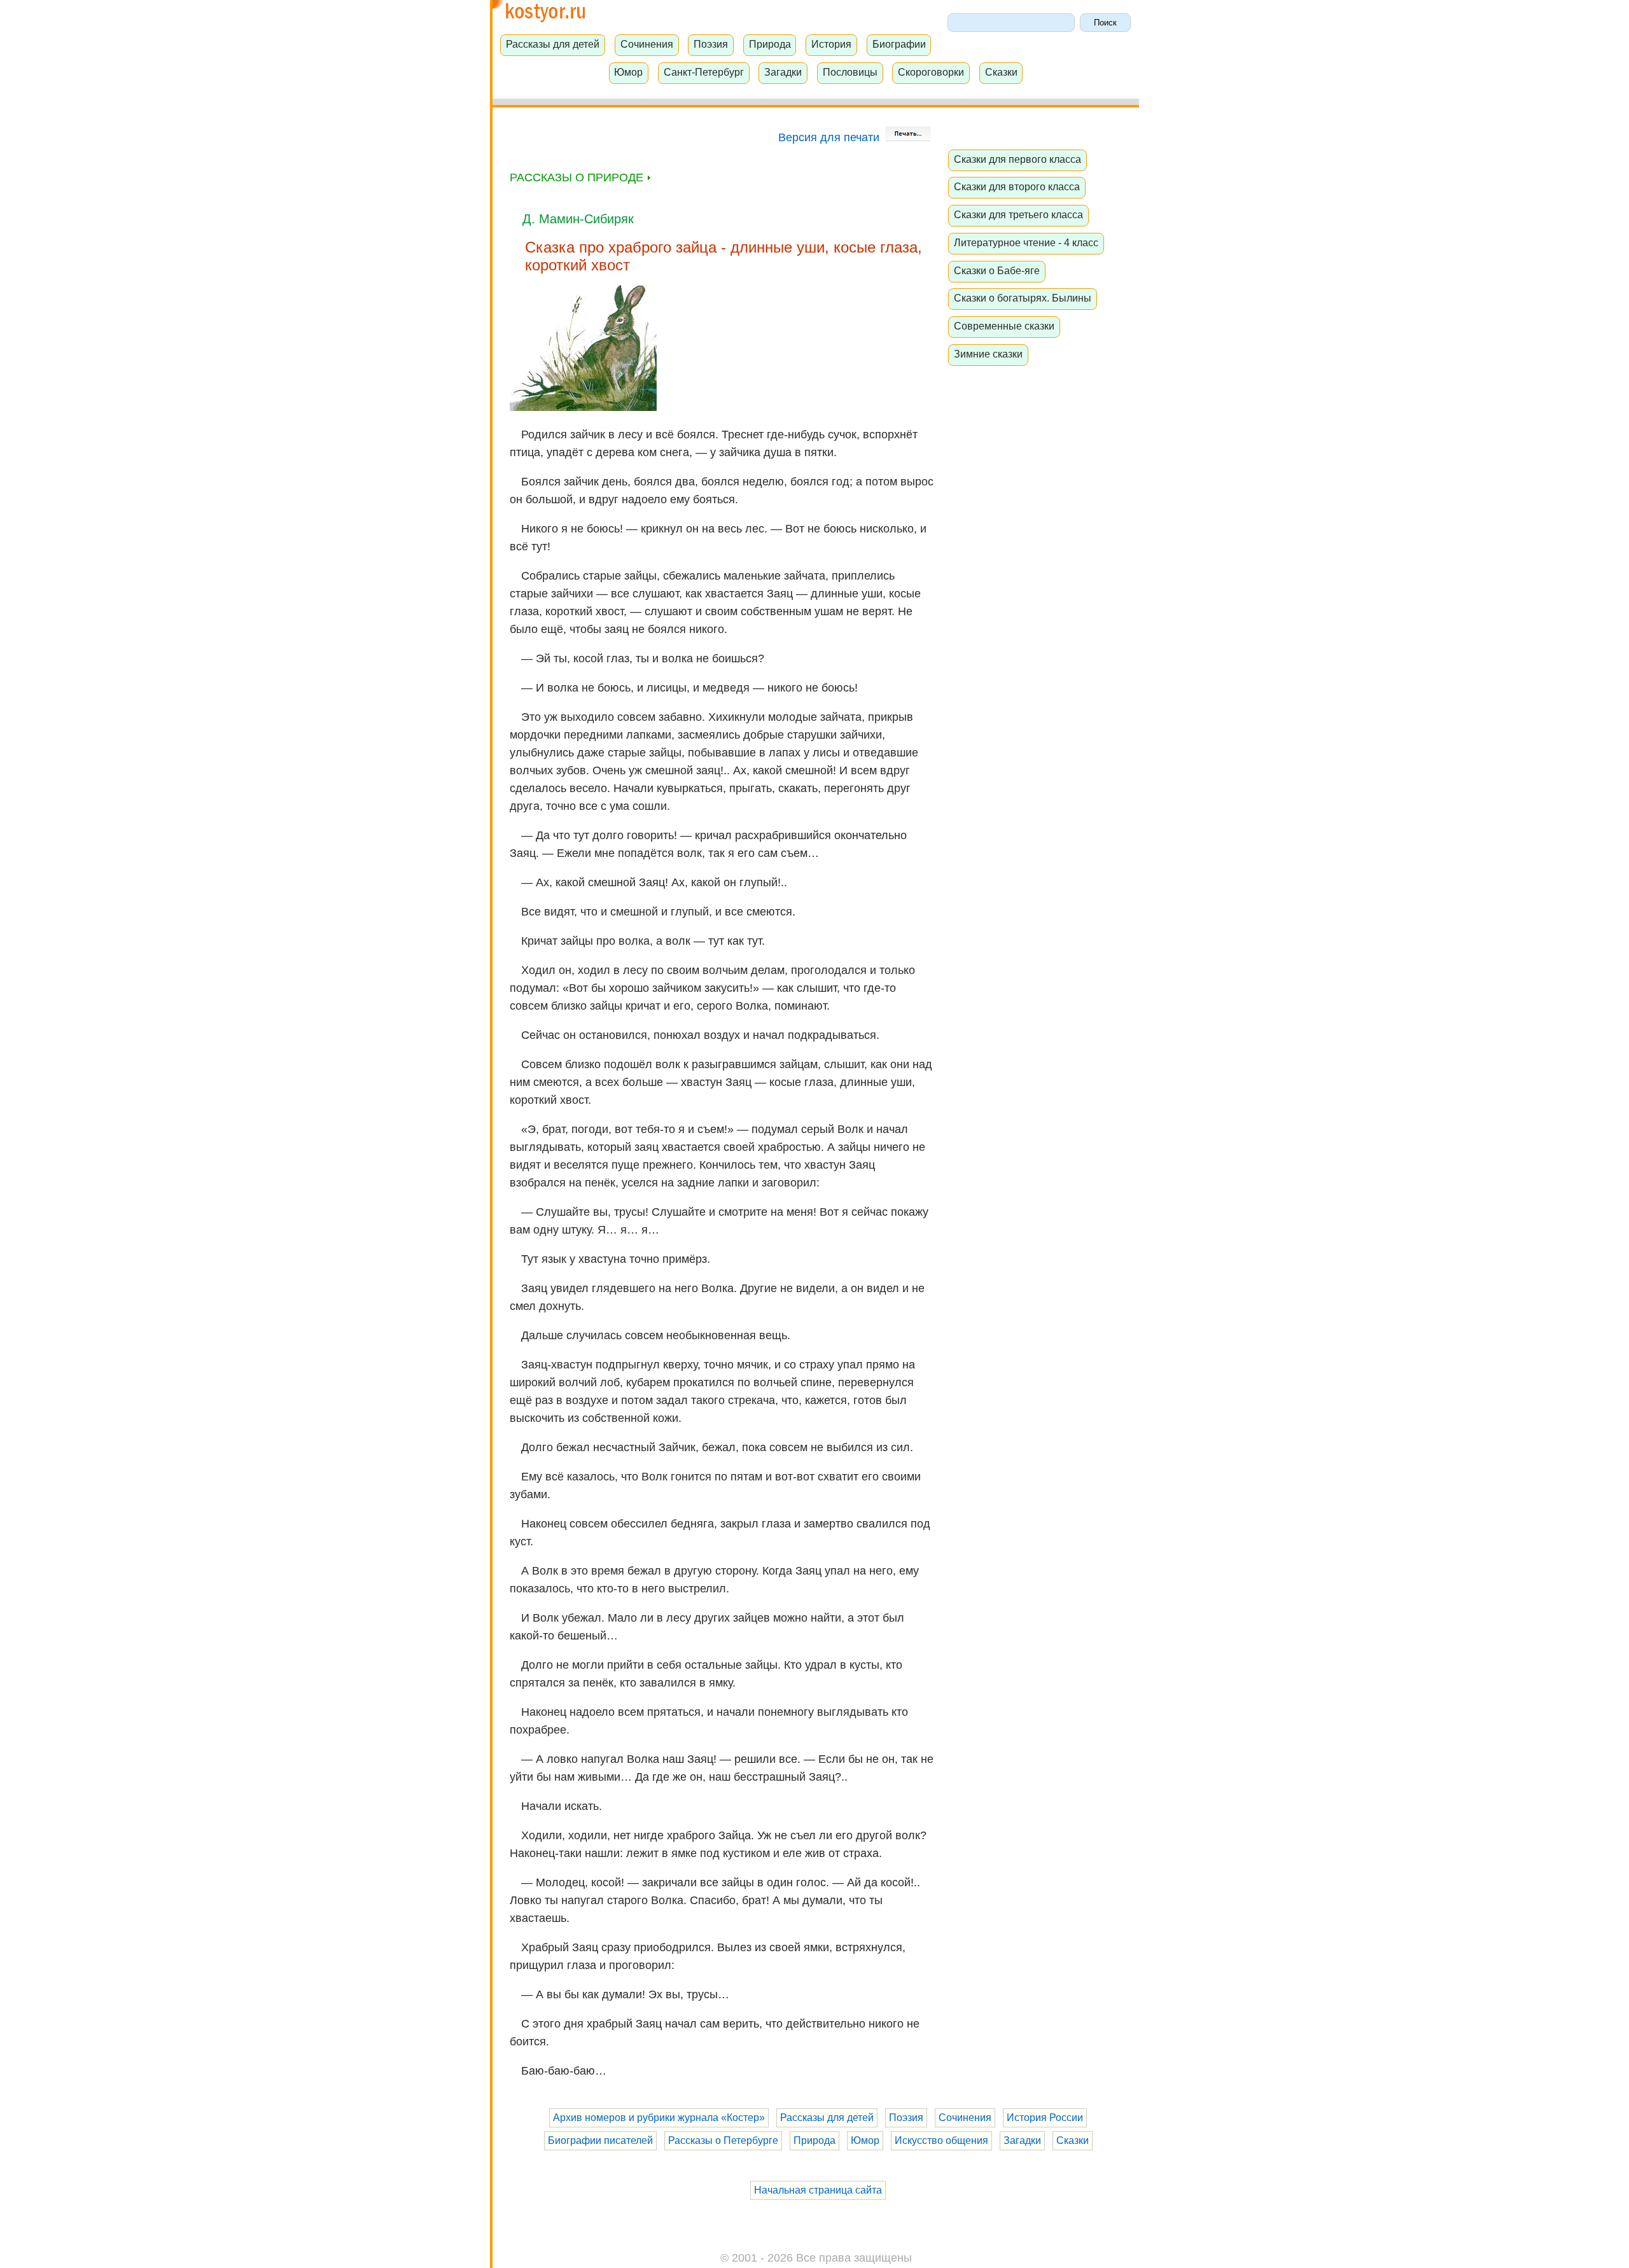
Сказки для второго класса (1017, 186)
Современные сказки (1004, 326)
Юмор (628, 72)
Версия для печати (830, 137)
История (831, 44)
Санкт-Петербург (704, 72)
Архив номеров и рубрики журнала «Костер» (659, 2118)
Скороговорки (931, 72)
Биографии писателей (600, 2140)
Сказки (1001, 72)
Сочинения (647, 44)
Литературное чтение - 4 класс (1026, 242)
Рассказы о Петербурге (723, 2140)
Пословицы (850, 72)
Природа (770, 44)
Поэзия (711, 44)
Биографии (899, 44)
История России (1045, 2118)
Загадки (783, 72)
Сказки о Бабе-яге (997, 270)
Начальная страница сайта (818, 2190)
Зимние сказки (988, 354)
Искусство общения (941, 2140)
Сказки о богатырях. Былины (1023, 298)
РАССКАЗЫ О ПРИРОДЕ (578, 177)
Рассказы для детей (553, 44)
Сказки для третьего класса (1018, 214)
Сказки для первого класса (1017, 159)
